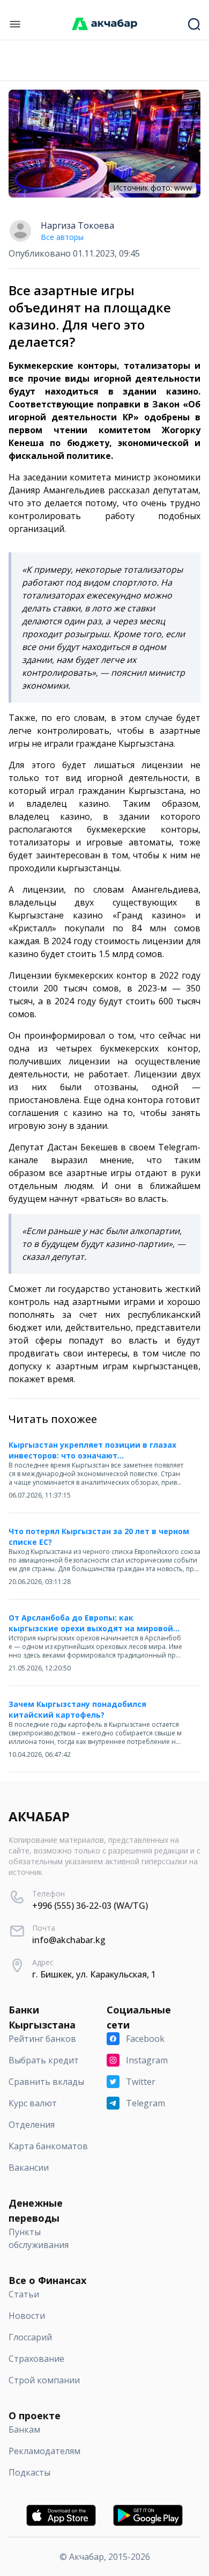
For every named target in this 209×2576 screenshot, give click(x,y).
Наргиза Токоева (77, 225)
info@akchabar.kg (69, 1940)
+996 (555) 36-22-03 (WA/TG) (90, 1906)
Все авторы (62, 237)
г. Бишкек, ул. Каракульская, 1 (94, 1974)
